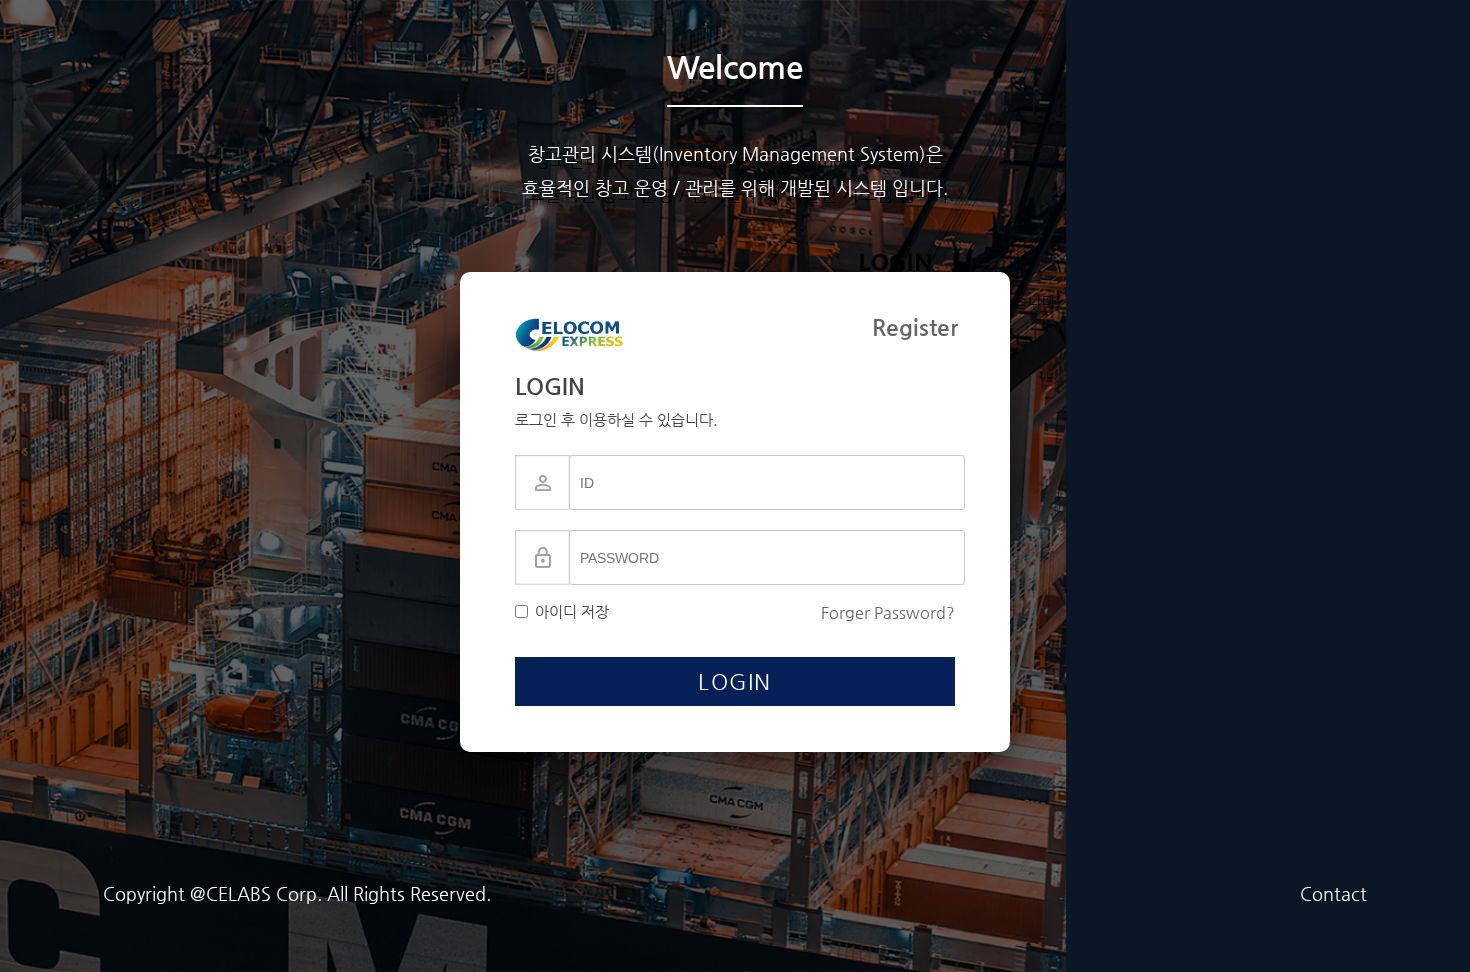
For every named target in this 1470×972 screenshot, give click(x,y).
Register (915, 327)
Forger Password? (888, 612)
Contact (1333, 893)
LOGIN (735, 681)
